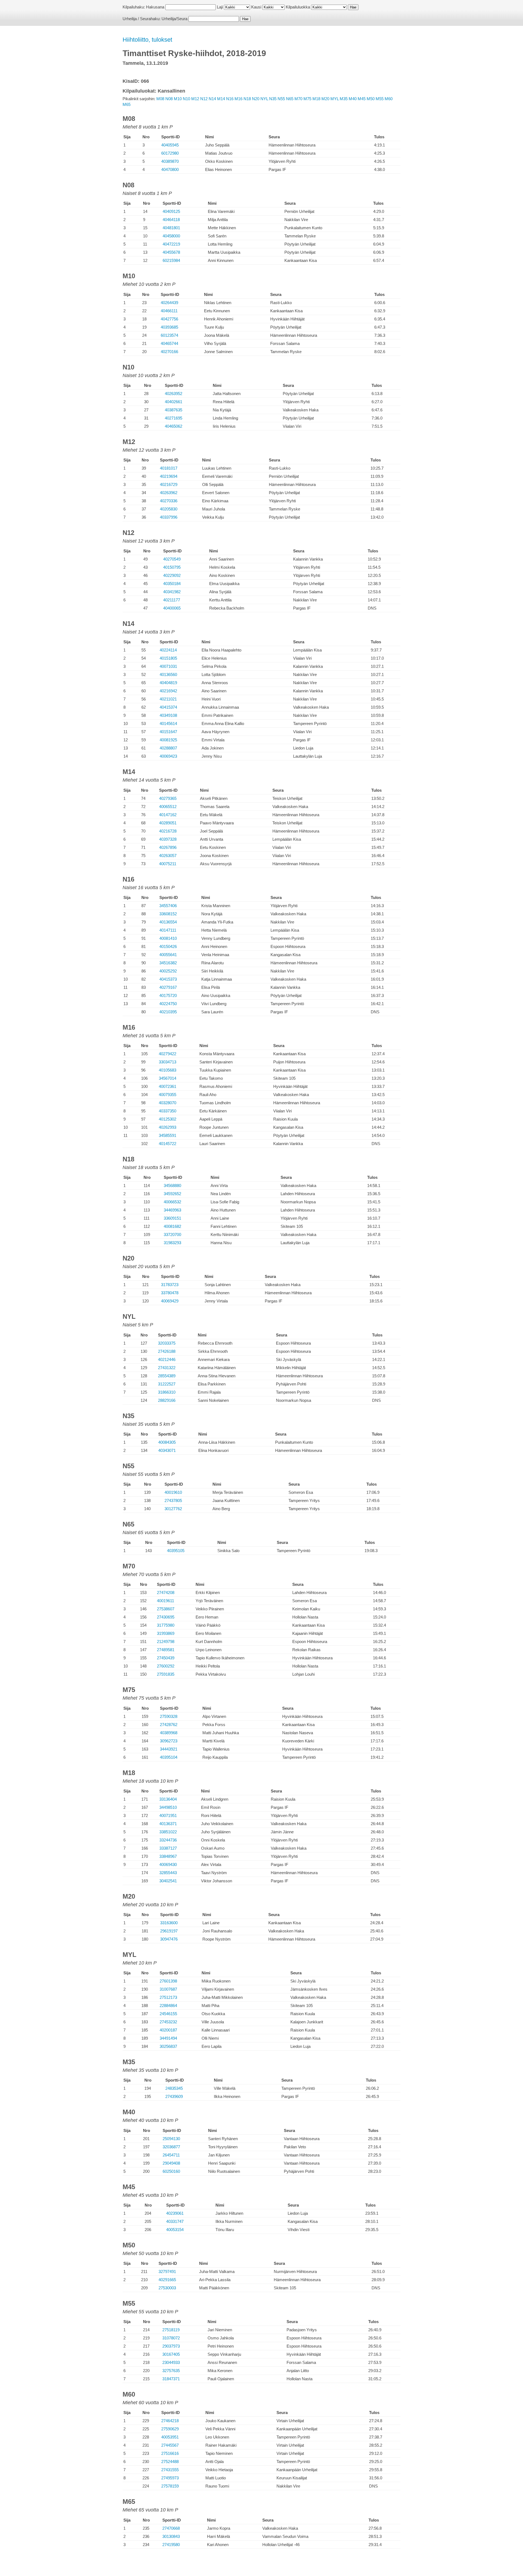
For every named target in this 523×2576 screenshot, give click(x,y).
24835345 (174, 2088)
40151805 (168, 658)
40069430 (168, 1864)
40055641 (168, 955)
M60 (389, 99)
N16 (230, 99)
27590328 (169, 1716)
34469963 (172, 1210)
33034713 (168, 1062)
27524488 (170, 2462)
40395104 (169, 1757)
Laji (220, 7)
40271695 (174, 418)
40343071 (167, 1450)
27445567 (170, 2445)
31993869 (166, 1633)
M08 (160, 99)
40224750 (168, 1004)
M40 (353, 99)
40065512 (168, 807)
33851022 (168, 1832)
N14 (212, 99)
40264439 (169, 303)
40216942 (168, 691)
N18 (247, 99)
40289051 (168, 823)
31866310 (167, 1392)
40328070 (168, 1103)
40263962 (169, 493)
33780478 (170, 1293)
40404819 (168, 683)
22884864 (168, 2006)
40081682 (172, 1226)
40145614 (168, 723)
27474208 (166, 1593)
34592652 (172, 1194)
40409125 (171, 211)
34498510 (168, 1807)
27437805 (173, 1500)
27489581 (166, 1650)
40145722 (168, 1144)
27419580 (171, 2545)
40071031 (168, 666)
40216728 (168, 831)
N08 (169, 99)
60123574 (169, 335)
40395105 (176, 1551)
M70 (298, 99)
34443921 (169, 1749)
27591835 (166, 1674)
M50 (371, 99)
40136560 (168, 674)
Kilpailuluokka (298, 7)
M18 (316, 99)
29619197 (169, 1931)
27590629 (170, 2429)
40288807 (168, 748)
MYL (335, 99)
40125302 (168, 1119)
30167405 (171, 2354)
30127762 (173, 1509)
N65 (290, 99)
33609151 (172, 1218)
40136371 (168, 1824)
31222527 (167, 1384)
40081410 (168, 938)
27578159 (170, 2486)
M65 (127, 104)
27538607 (166, 1609)
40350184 (172, 584)
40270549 (172, 559)
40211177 (172, 600)
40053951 (170, 2437)
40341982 (172, 592)
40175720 (168, 995)
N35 (273, 99)
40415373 (168, 979)
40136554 (168, 922)
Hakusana (155, 7)
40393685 (169, 327)
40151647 (168, 732)
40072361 (168, 1086)
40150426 (168, 946)
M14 (221, 99)
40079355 (168, 1095)
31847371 (171, 2379)
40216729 (169, 484)
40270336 (169, 501)
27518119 (171, 2330)
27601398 (168, 1981)
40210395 (168, 1012)
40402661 (174, 402)
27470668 (171, 2528)
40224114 (168, 650)
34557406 (168, 906)
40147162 (168, 815)
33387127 (168, 1848)
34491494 (168, 2038)
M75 (307, 99)
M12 (195, 99)
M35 (344, 99)
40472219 (171, 244)
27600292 (166, 1666)
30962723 (169, 1741)
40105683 (168, 1070)
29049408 (171, 2163)
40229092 (172, 575)
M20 (325, 99)
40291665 (167, 2280)
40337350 (168, 1111)
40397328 (168, 839)
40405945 (170, 145)
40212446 (167, 1359)
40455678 (171, 252)
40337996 (169, 517)
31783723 (170, 1285)
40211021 (168, 699)
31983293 (172, 1243)
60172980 (170, 153)
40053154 (175, 2230)
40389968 (169, 1733)
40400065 (172, 608)
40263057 (168, 856)
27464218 (170, 2421)
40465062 (174, 426)
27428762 (169, 1725)
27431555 (170, 2470)
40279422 (168, 1054)
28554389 (167, 1376)
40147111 (168, 930)
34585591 (168, 1135)
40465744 (169, 343)
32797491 (167, 2271)
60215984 (171, 260)
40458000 (171, 236)
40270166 (169, 352)
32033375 (167, 1343)
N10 (186, 99)
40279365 (168, 798)
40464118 (171, 220)
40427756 (169, 319)
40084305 (167, 1442)
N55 (281, 99)
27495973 (170, 2478)
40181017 (169, 468)
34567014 (168, 1078)
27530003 (167, 2288)
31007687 (168, 1989)
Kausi (256, 7)
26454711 (171, 2155)
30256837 (168, 2046)
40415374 (168, 707)
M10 (178, 99)
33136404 (168, 1799)
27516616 (170, 2453)
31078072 (171, 2338)
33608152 (168, 914)
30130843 (171, 2536)
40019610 (173, 1492)
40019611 (165, 1601)
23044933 (171, 2362)
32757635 (171, 2371)
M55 (380, 99)
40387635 (174, 410)
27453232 (168, 2022)
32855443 (168, 1873)
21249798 (166, 1642)
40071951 (168, 1815)
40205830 (169, 509)
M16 (238, 99)
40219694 (169, 476)
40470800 (170, 169)
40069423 (168, 756)
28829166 (167, 1400)
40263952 (174, 394)
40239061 (175, 2213)
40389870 (170, 161)
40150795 (172, 567)
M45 (362, 99)
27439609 (174, 2096)
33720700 (172, 1235)
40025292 (168, 971)
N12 (204, 99)
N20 (256, 99)
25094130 (171, 2139)
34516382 (168, 963)
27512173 (168, 1997)
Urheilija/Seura (174, 19)
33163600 (169, 1923)
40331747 (175, 2221)
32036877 (171, 2147)
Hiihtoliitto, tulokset (147, 40)
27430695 (166, 1617)
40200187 (168, 2030)
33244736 (168, 1840)
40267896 (168, 847)
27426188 (167, 1351)
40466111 (169, 311)
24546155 (168, 2014)
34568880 (172, 1185)
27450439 (166, 1658)
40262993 (168, 1127)
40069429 (170, 1301)
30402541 (168, 1881)
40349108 (168, 715)
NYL (264, 99)
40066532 (172, 1202)
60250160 (171, 2171)
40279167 (168, 987)
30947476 (169, 1939)
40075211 (168, 864)
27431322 (167, 1368)
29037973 (171, 2346)
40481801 (171, 228)
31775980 (166, 1625)
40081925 (168, 740)
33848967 (168, 1856)
